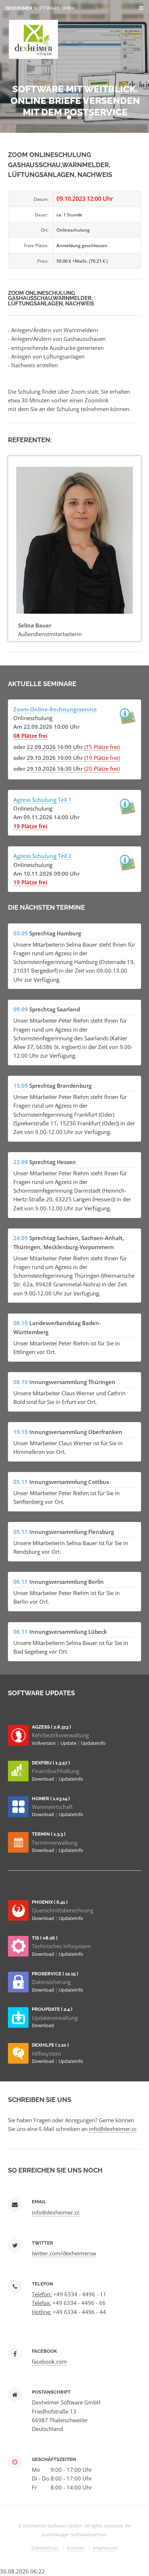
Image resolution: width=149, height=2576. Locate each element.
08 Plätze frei (30, 736)
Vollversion (44, 1743)
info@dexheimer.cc (113, 2129)
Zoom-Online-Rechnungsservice (55, 709)
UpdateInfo (93, 1743)
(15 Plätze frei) (102, 747)
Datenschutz (45, 2548)
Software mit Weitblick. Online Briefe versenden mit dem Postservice (75, 101)
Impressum (105, 2548)
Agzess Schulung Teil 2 (42, 856)
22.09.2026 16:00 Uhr (55, 747)
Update (69, 1743)
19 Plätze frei (30, 826)
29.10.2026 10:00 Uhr (55, 758)
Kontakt (76, 2548)
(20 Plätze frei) (102, 769)
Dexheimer (40, 8)
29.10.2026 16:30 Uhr (55, 769)
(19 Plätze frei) (102, 758)
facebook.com (49, 2361)
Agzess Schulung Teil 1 (42, 800)
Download (43, 1779)
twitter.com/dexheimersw (64, 2253)
